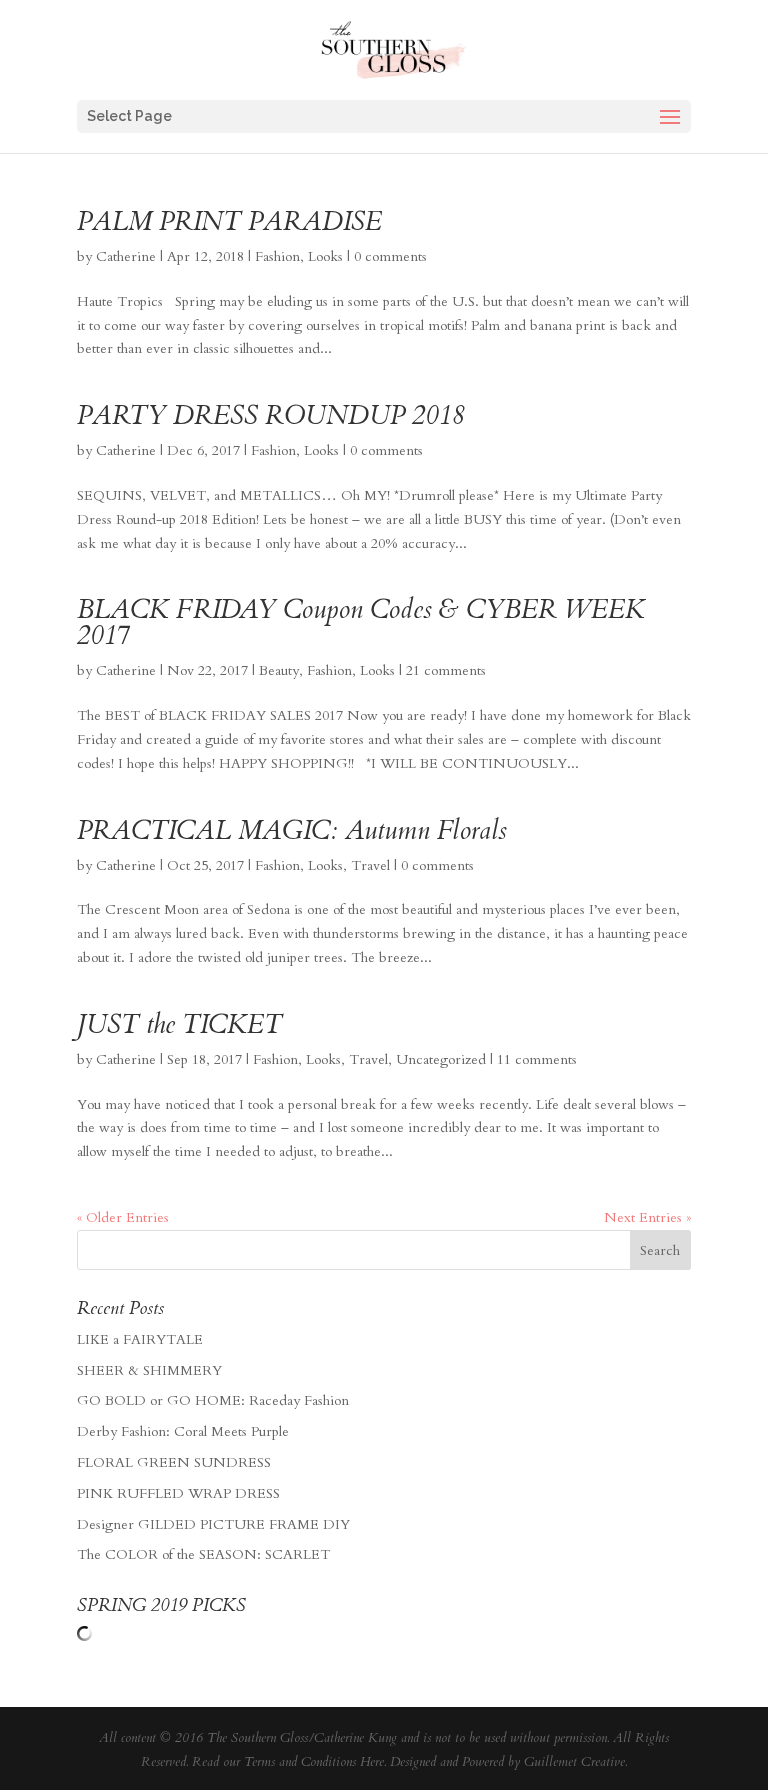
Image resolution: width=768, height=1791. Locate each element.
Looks (325, 256)
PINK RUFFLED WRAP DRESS (178, 1493)
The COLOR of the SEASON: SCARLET (203, 1554)
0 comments (390, 256)
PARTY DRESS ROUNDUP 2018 (270, 415)
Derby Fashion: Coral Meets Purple (183, 1431)
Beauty (279, 670)
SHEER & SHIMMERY (149, 1370)
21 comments (446, 670)
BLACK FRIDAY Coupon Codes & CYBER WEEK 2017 (361, 622)
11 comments (537, 1059)
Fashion (277, 256)
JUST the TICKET (179, 1024)
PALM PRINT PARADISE (229, 221)
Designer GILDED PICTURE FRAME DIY (213, 1524)
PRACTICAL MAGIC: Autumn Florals (292, 830)
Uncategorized (441, 1059)
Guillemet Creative (574, 1762)
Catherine (126, 256)
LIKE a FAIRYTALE (140, 1339)
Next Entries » (647, 1217)
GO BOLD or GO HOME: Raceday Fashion (213, 1400)
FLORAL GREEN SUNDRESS (174, 1462)
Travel (370, 865)
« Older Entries (123, 1217)
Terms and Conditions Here (314, 1762)
